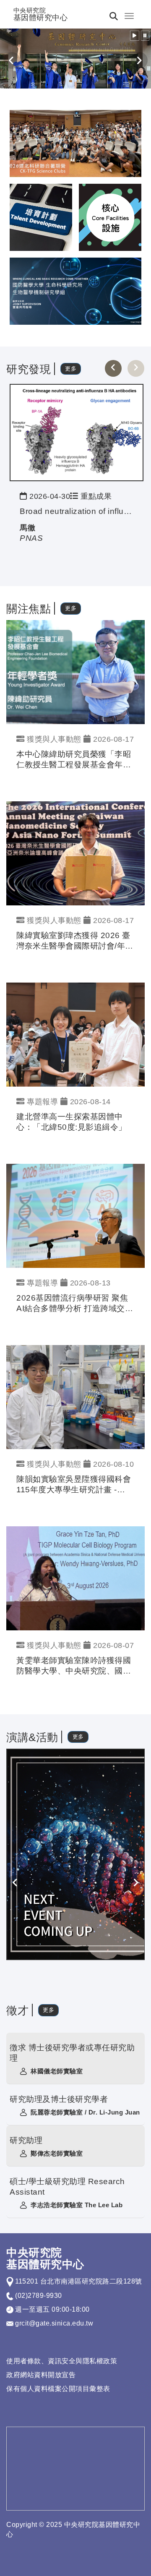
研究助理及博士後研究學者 (59, 2099)
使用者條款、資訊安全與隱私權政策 (62, 2361)
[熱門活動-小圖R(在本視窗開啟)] (41, 217)
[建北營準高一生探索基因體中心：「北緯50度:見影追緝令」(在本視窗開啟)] (75, 1034)
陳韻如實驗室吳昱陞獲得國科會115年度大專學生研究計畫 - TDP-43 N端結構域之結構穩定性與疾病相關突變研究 (74, 1485)
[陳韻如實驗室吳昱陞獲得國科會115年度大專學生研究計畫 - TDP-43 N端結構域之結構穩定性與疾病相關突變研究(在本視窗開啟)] (75, 1397)
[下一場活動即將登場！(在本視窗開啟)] (76, 1854)
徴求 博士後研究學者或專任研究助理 (72, 2053)
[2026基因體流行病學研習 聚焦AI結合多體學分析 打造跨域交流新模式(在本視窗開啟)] (75, 1215)
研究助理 (26, 2140)
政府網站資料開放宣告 (41, 2375)
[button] (135, 36)
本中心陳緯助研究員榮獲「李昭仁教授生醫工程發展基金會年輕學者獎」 (74, 760)
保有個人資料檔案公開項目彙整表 (58, 2389)
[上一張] (113, 368)
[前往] (77, 432)
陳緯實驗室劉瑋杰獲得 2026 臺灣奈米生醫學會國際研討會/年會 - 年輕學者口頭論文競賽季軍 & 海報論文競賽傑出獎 (75, 941)
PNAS (31, 538)
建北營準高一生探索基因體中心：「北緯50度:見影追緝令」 (72, 1122)
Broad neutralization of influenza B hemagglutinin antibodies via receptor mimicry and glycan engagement (77, 511)
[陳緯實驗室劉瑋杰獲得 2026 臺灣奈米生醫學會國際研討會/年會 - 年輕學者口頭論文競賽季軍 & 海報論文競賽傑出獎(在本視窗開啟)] (75, 853)
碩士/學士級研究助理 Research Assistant (67, 2187)
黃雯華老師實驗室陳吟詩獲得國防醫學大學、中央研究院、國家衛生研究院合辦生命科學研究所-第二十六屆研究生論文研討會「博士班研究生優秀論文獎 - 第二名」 (75, 1666)
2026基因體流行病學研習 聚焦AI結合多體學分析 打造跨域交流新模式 (75, 1304)
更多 (71, 369)
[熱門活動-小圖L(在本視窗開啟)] (110, 217)
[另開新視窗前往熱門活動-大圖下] (75, 291)
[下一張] (136, 368)
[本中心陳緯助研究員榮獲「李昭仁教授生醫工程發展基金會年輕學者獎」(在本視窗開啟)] (75, 671)
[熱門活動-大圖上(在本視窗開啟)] (75, 143)
